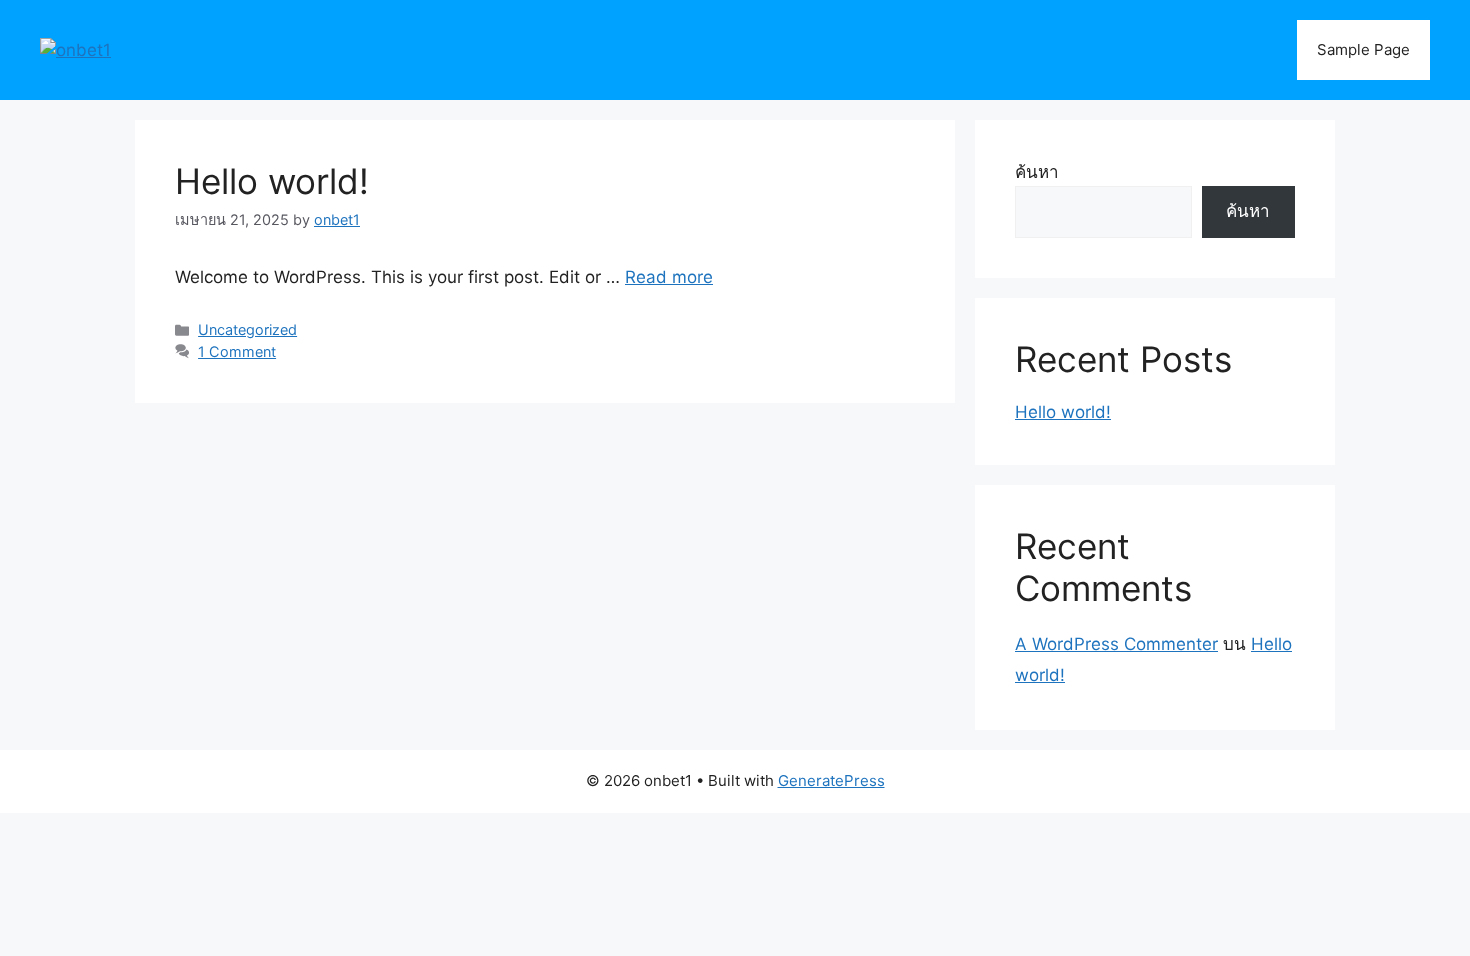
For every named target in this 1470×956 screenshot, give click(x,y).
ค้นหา (1037, 172)
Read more (669, 277)
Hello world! (272, 181)
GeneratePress (831, 780)
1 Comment (237, 351)
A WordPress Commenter (1116, 644)
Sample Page (1363, 49)
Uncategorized (247, 329)
